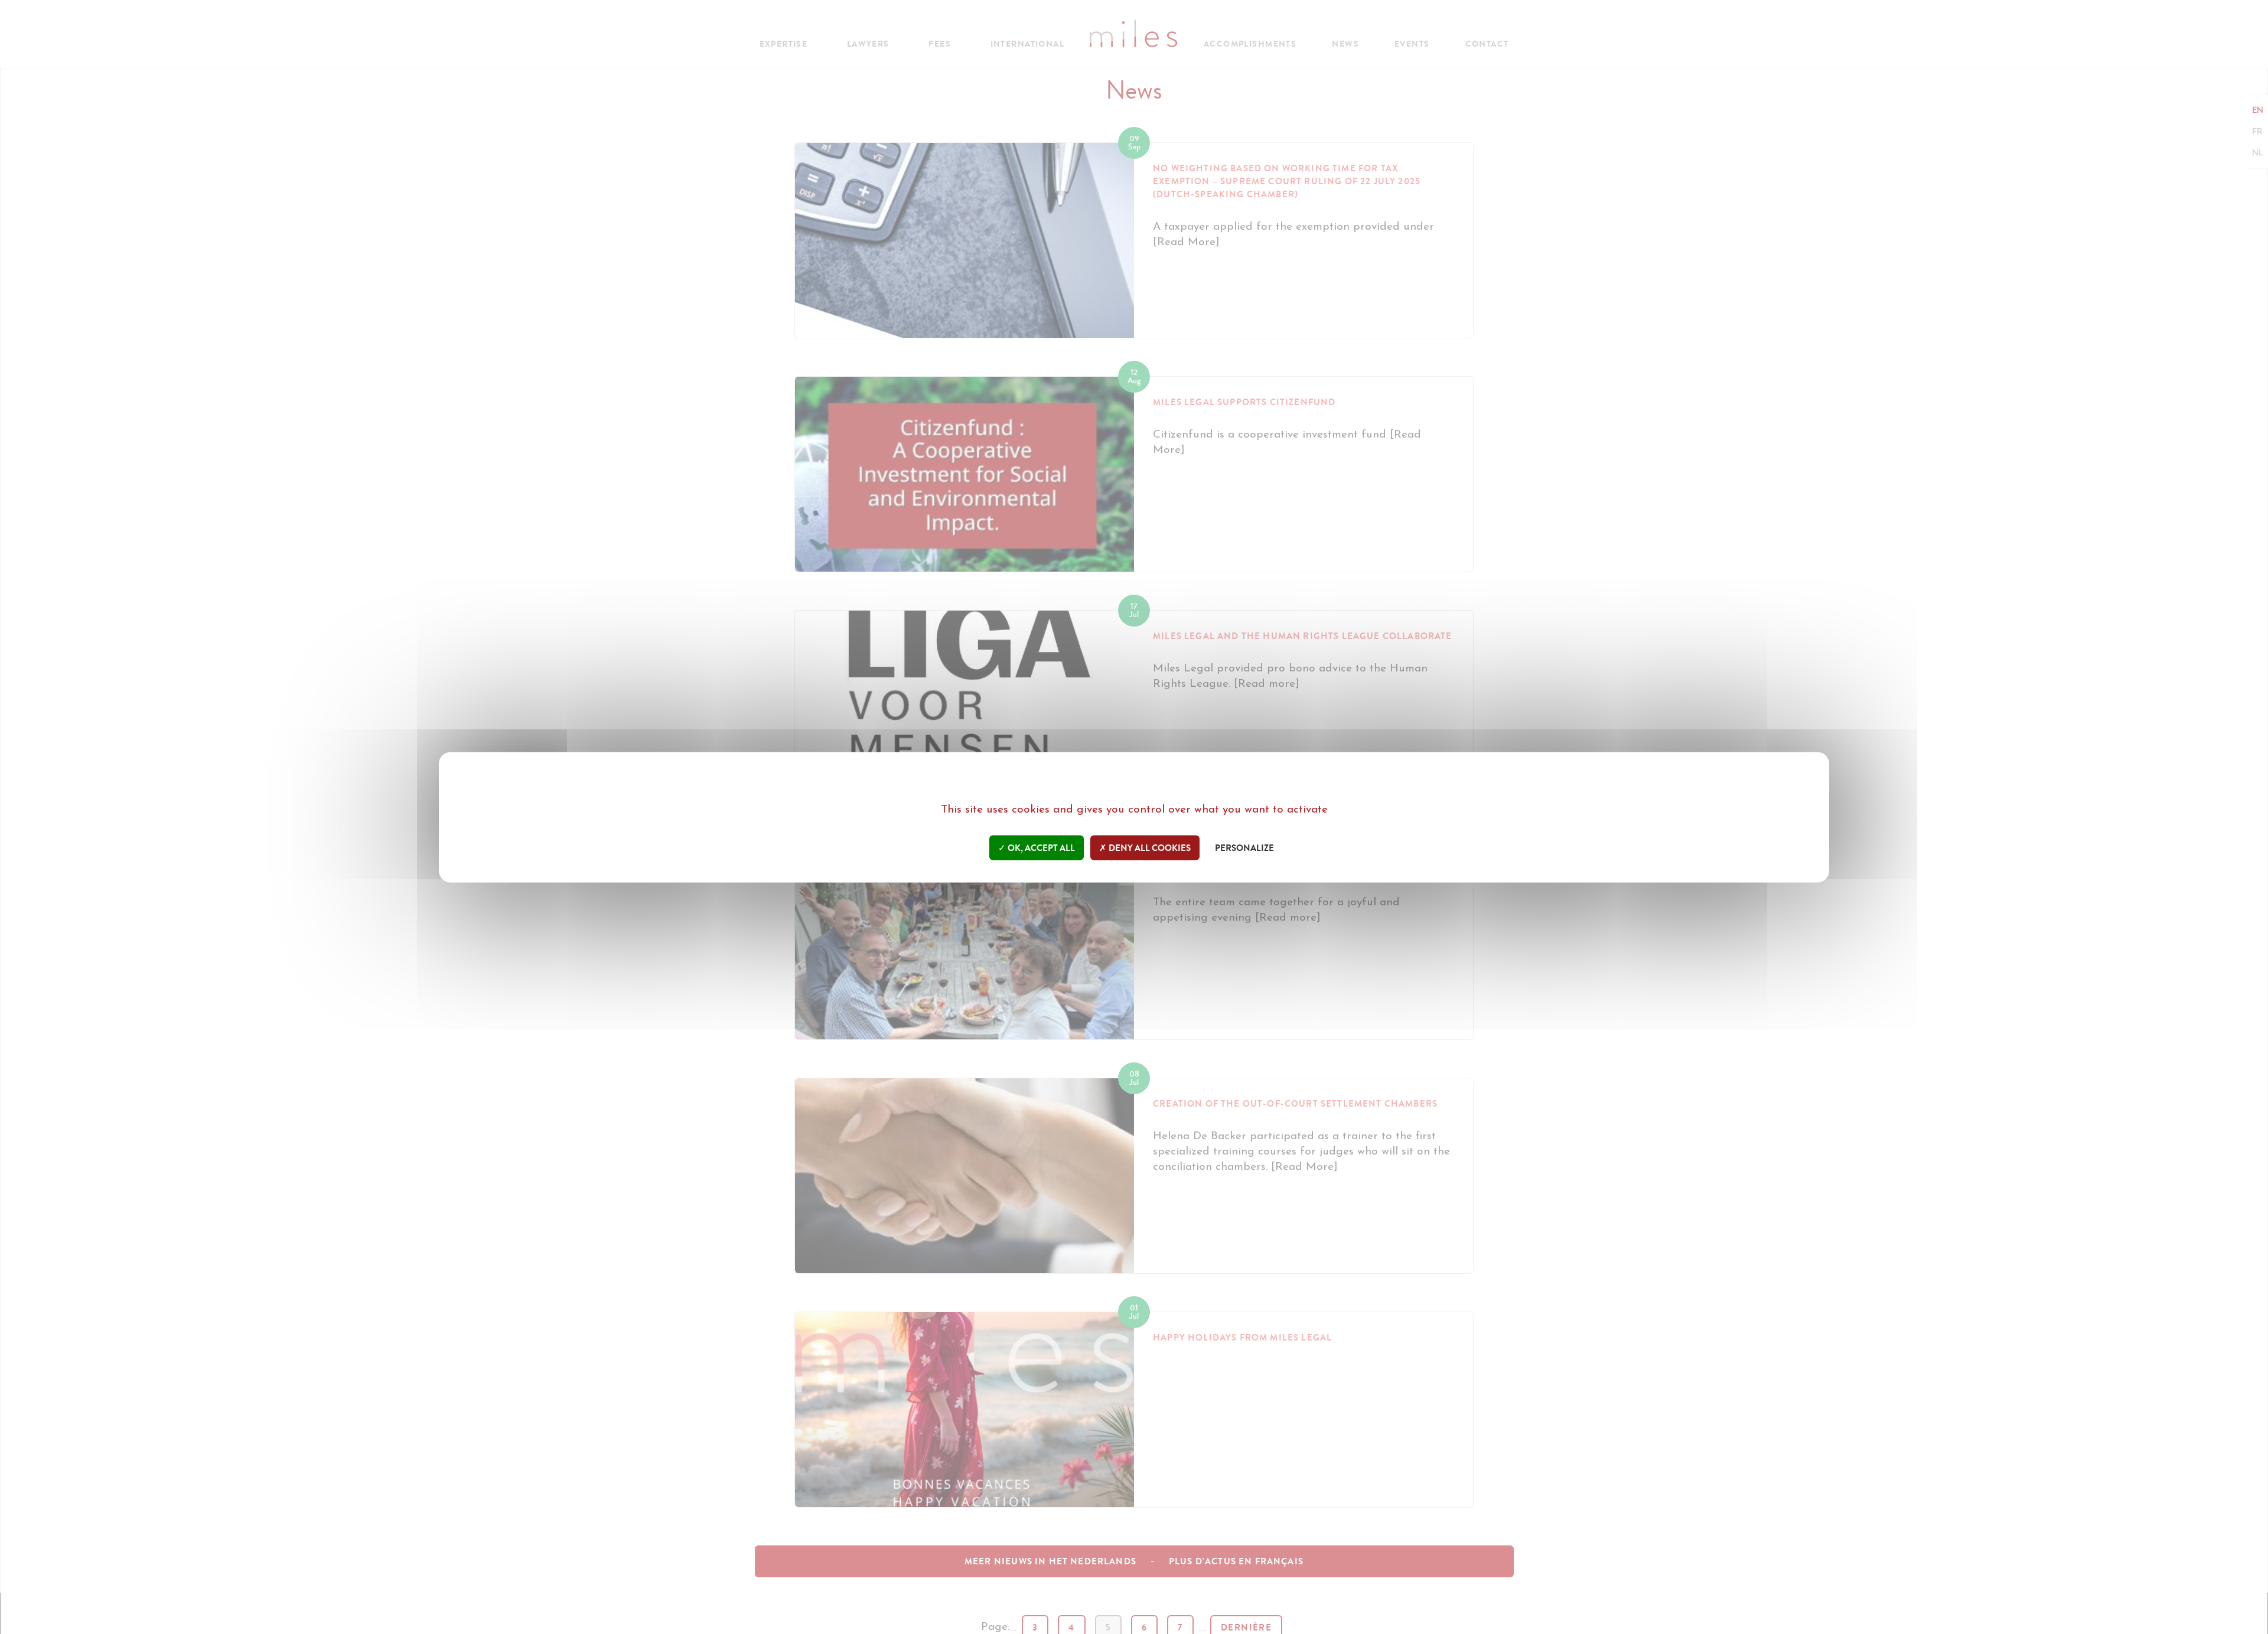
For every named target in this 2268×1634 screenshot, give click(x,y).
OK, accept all (1040, 847)
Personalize (1244, 847)
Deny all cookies (1149, 847)
